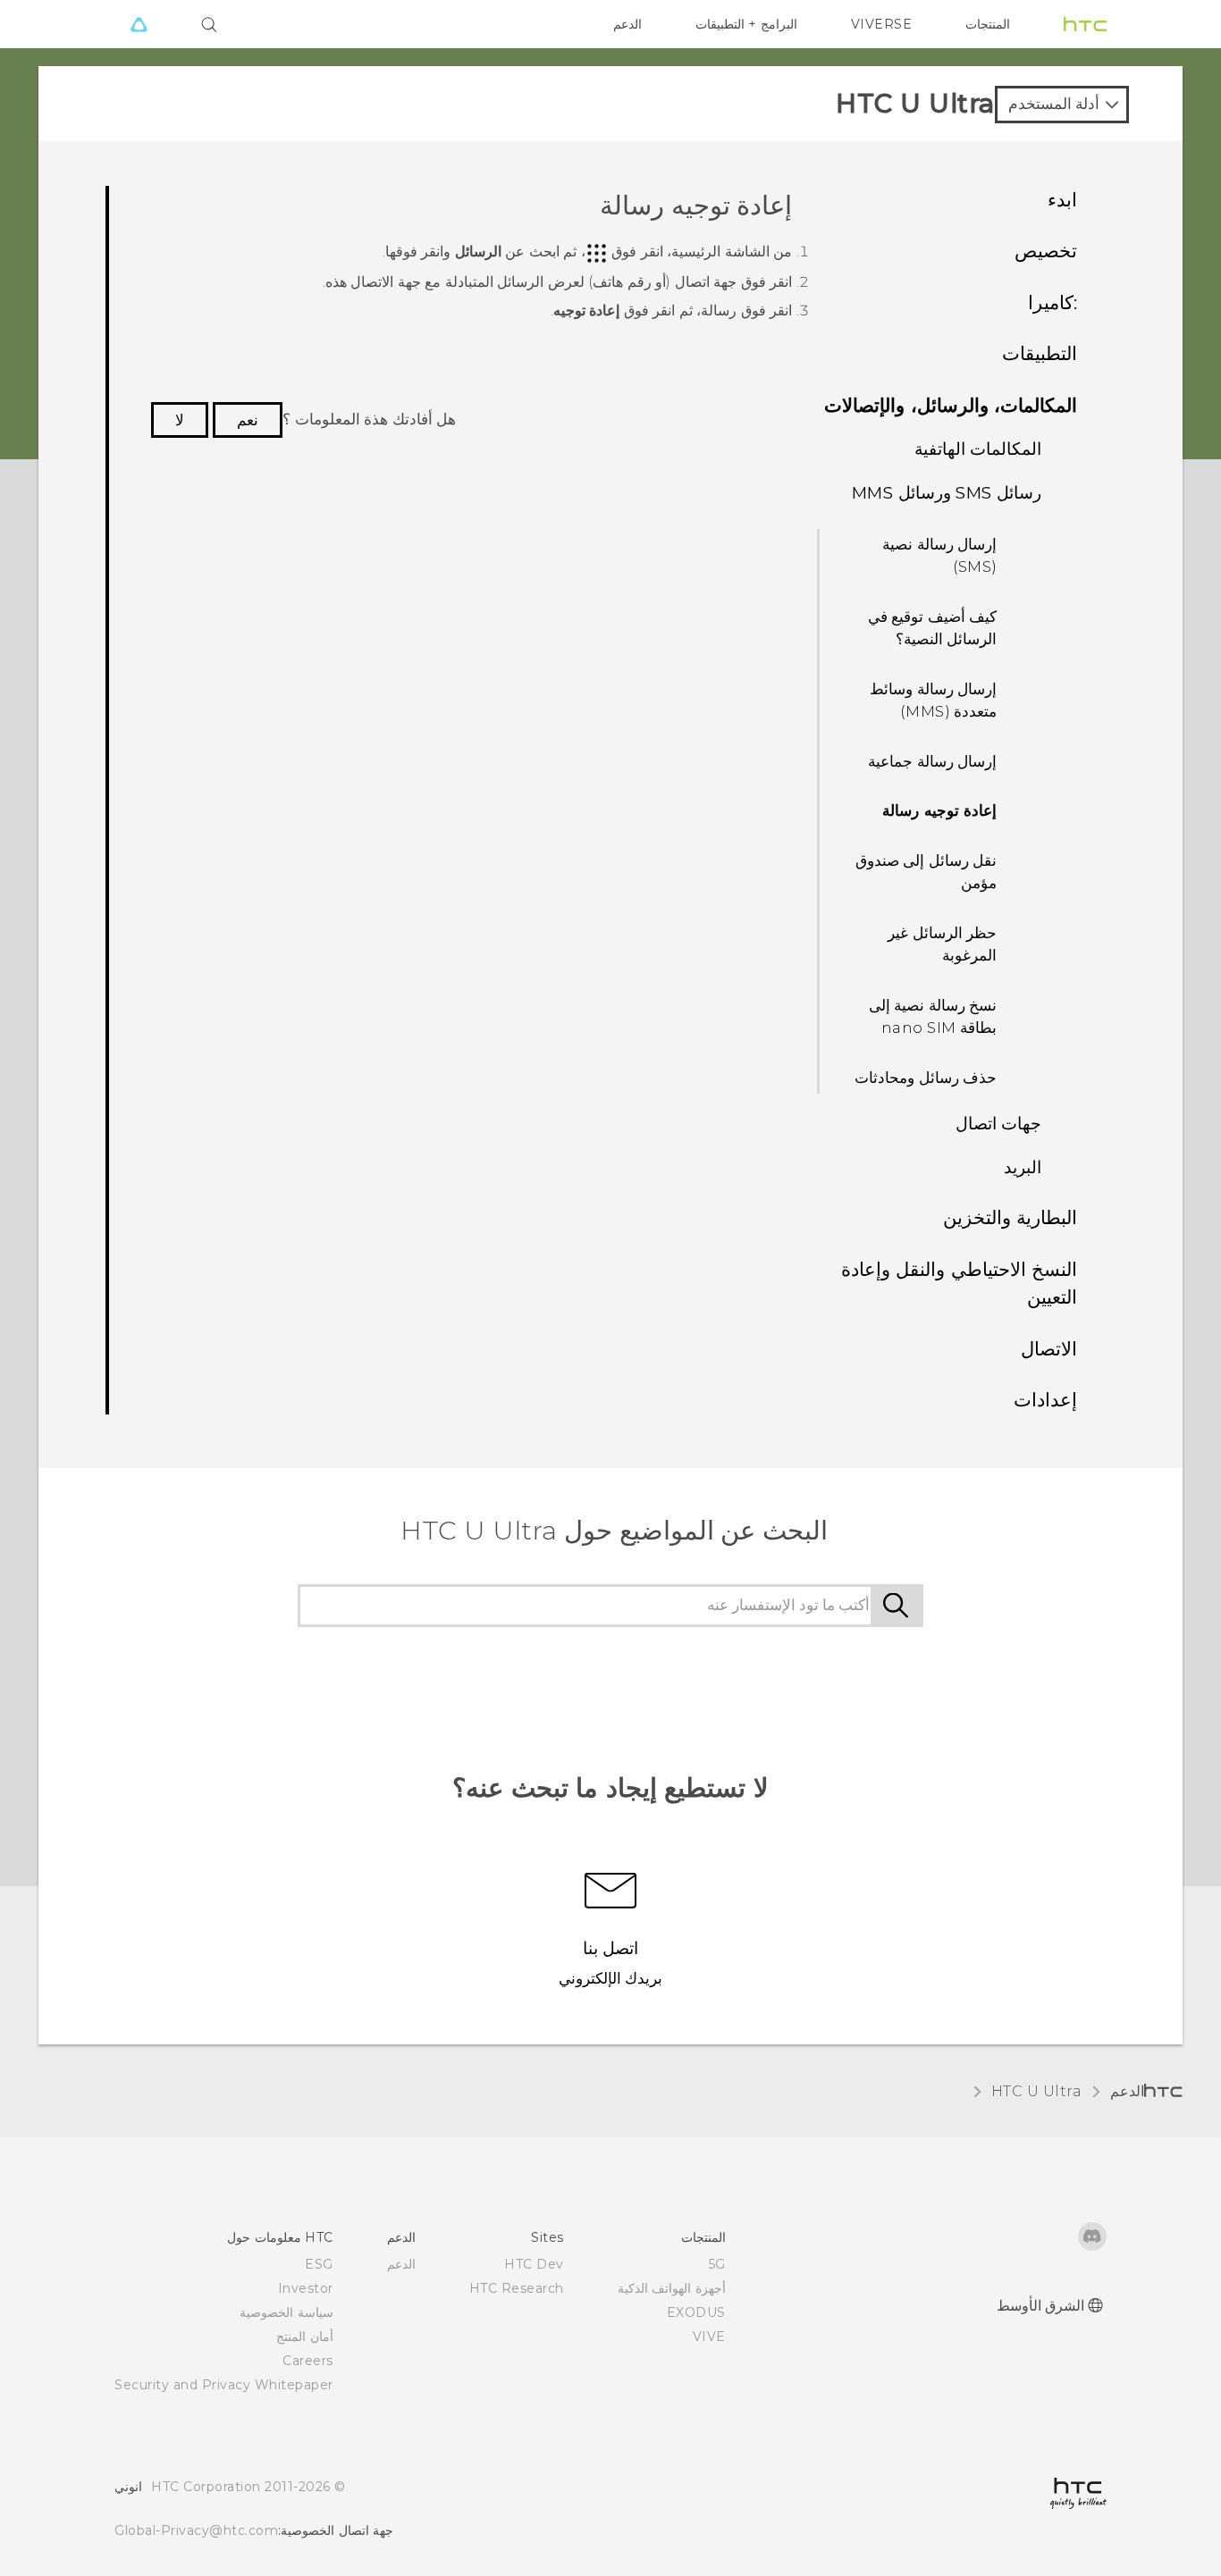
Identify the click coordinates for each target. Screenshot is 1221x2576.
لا (180, 420)
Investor (306, 2288)
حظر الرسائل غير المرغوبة (942, 944)
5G (717, 2264)
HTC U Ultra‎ (1037, 2091)
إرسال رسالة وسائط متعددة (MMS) (933, 701)
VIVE (709, 2337)
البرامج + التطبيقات (746, 24)
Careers (308, 2361)
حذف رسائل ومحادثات (926, 1078)
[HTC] (1085, 24)
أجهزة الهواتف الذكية (672, 2288)
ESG (319, 2264)
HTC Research (517, 2288)
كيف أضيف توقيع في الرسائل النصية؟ (933, 628)
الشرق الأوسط (1041, 2306)
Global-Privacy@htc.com (196, 2530)
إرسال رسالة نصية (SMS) (939, 556)
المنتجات (988, 24)
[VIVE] (139, 24)
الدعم (627, 24)
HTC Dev (534, 2264)
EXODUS (696, 2312)
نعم (248, 420)
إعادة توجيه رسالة (939, 810)
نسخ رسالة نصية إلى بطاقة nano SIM (933, 1017)
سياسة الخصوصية (286, 2312)
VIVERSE (882, 24)
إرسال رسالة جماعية (932, 761)
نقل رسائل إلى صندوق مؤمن (926, 872)
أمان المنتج (305, 2337)
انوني (128, 2487)
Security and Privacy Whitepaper (224, 2385)
